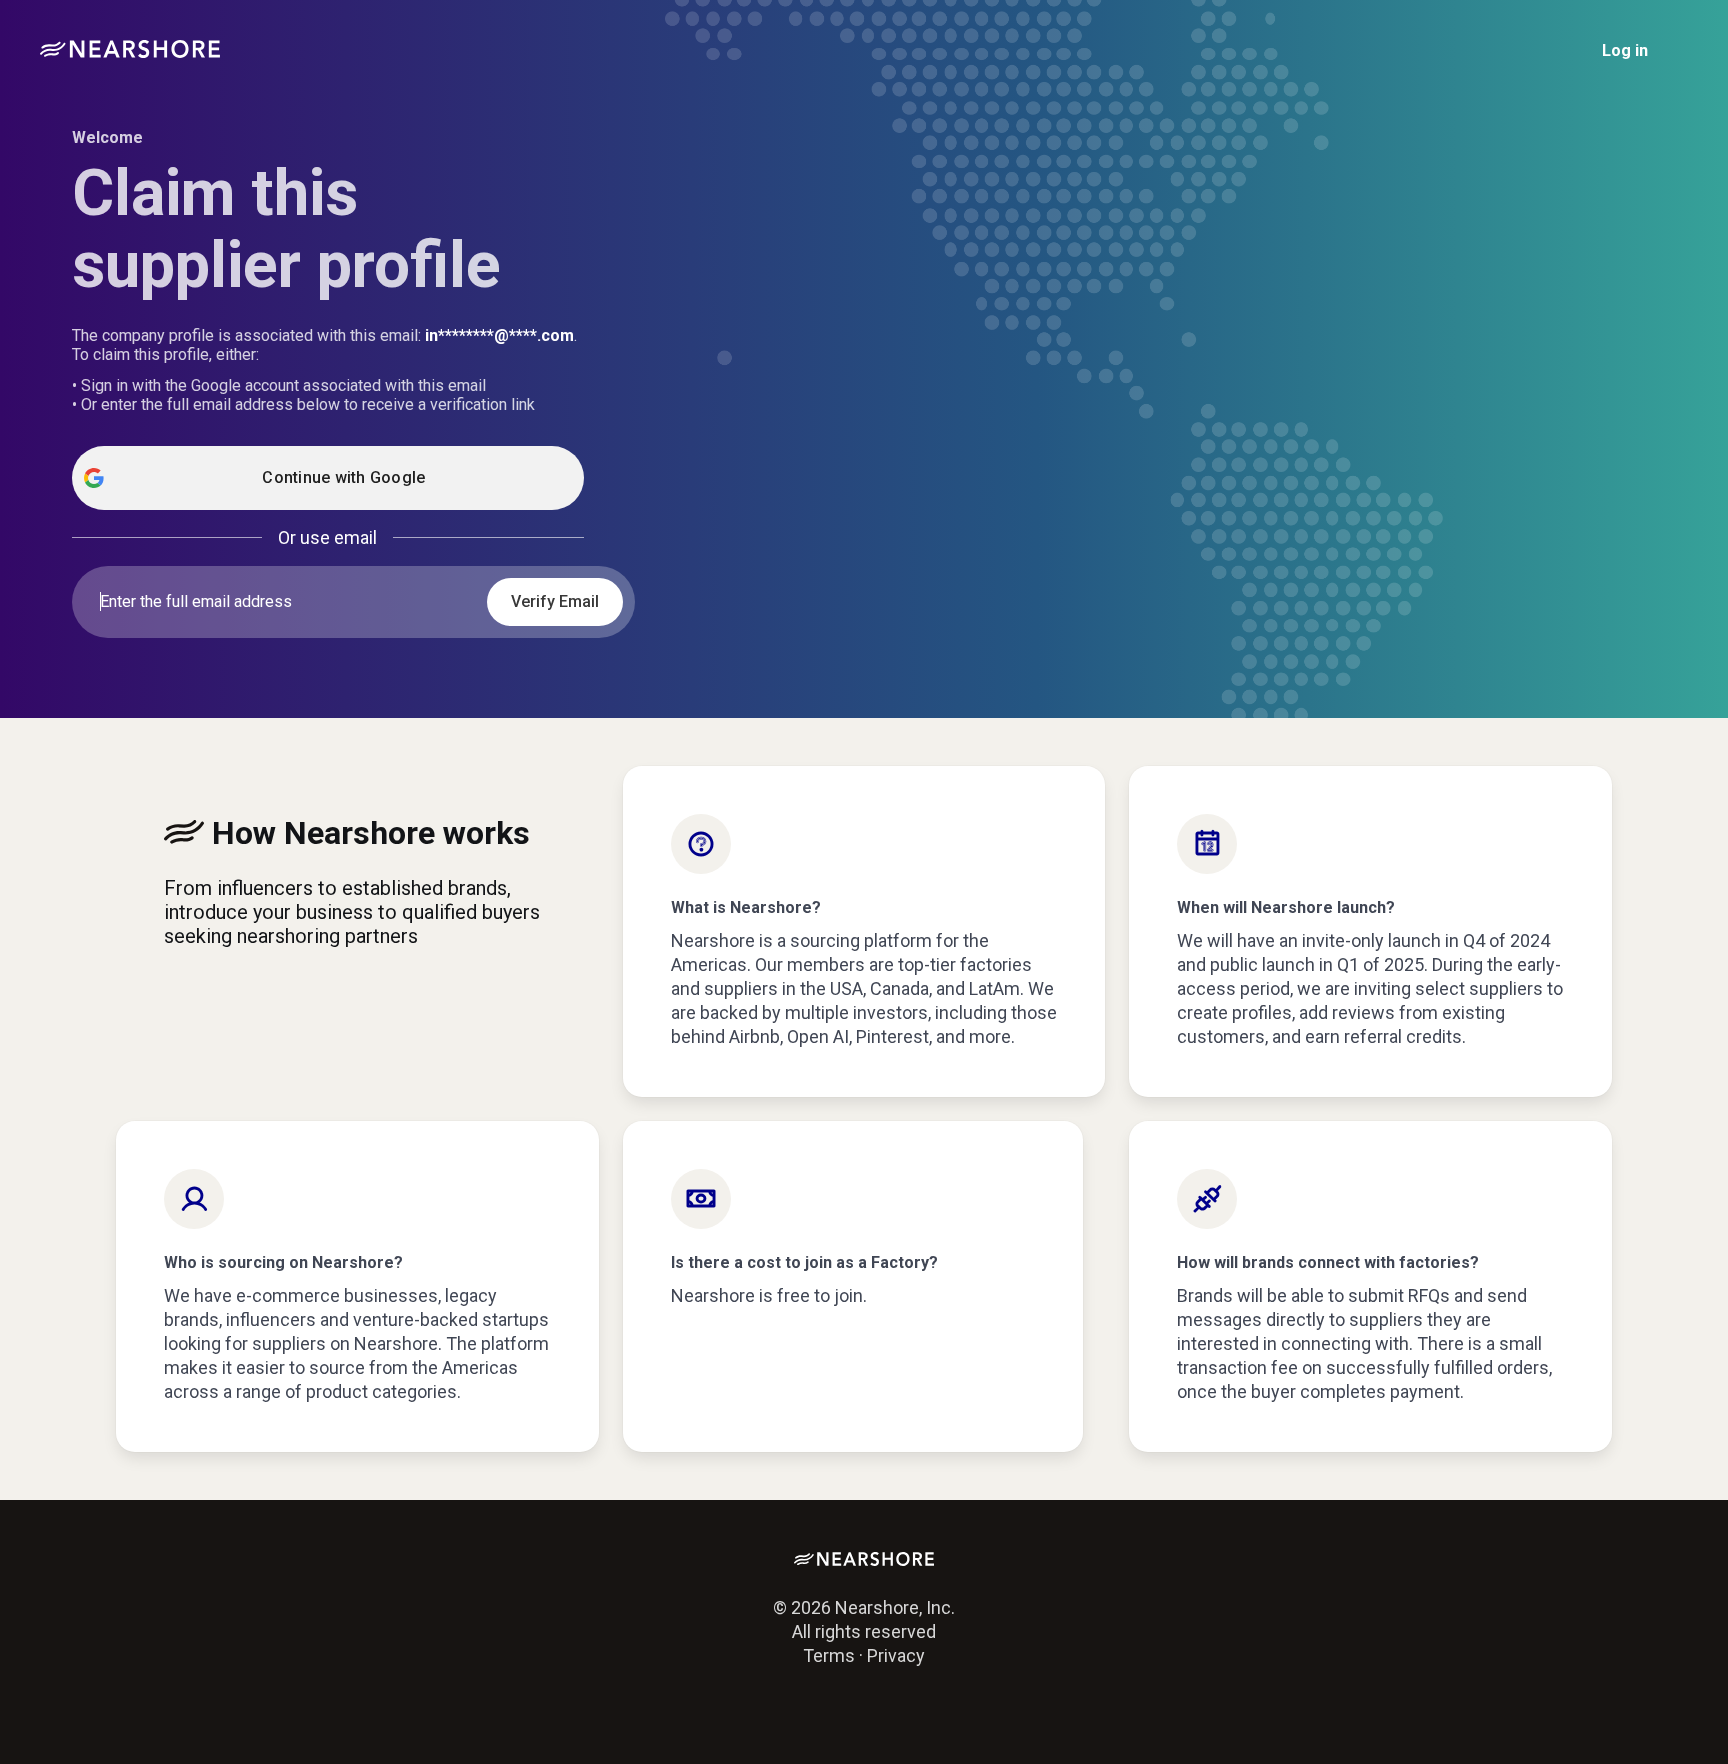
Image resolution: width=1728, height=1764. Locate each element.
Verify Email (555, 601)
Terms (829, 1655)
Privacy (896, 1655)
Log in (1625, 50)
